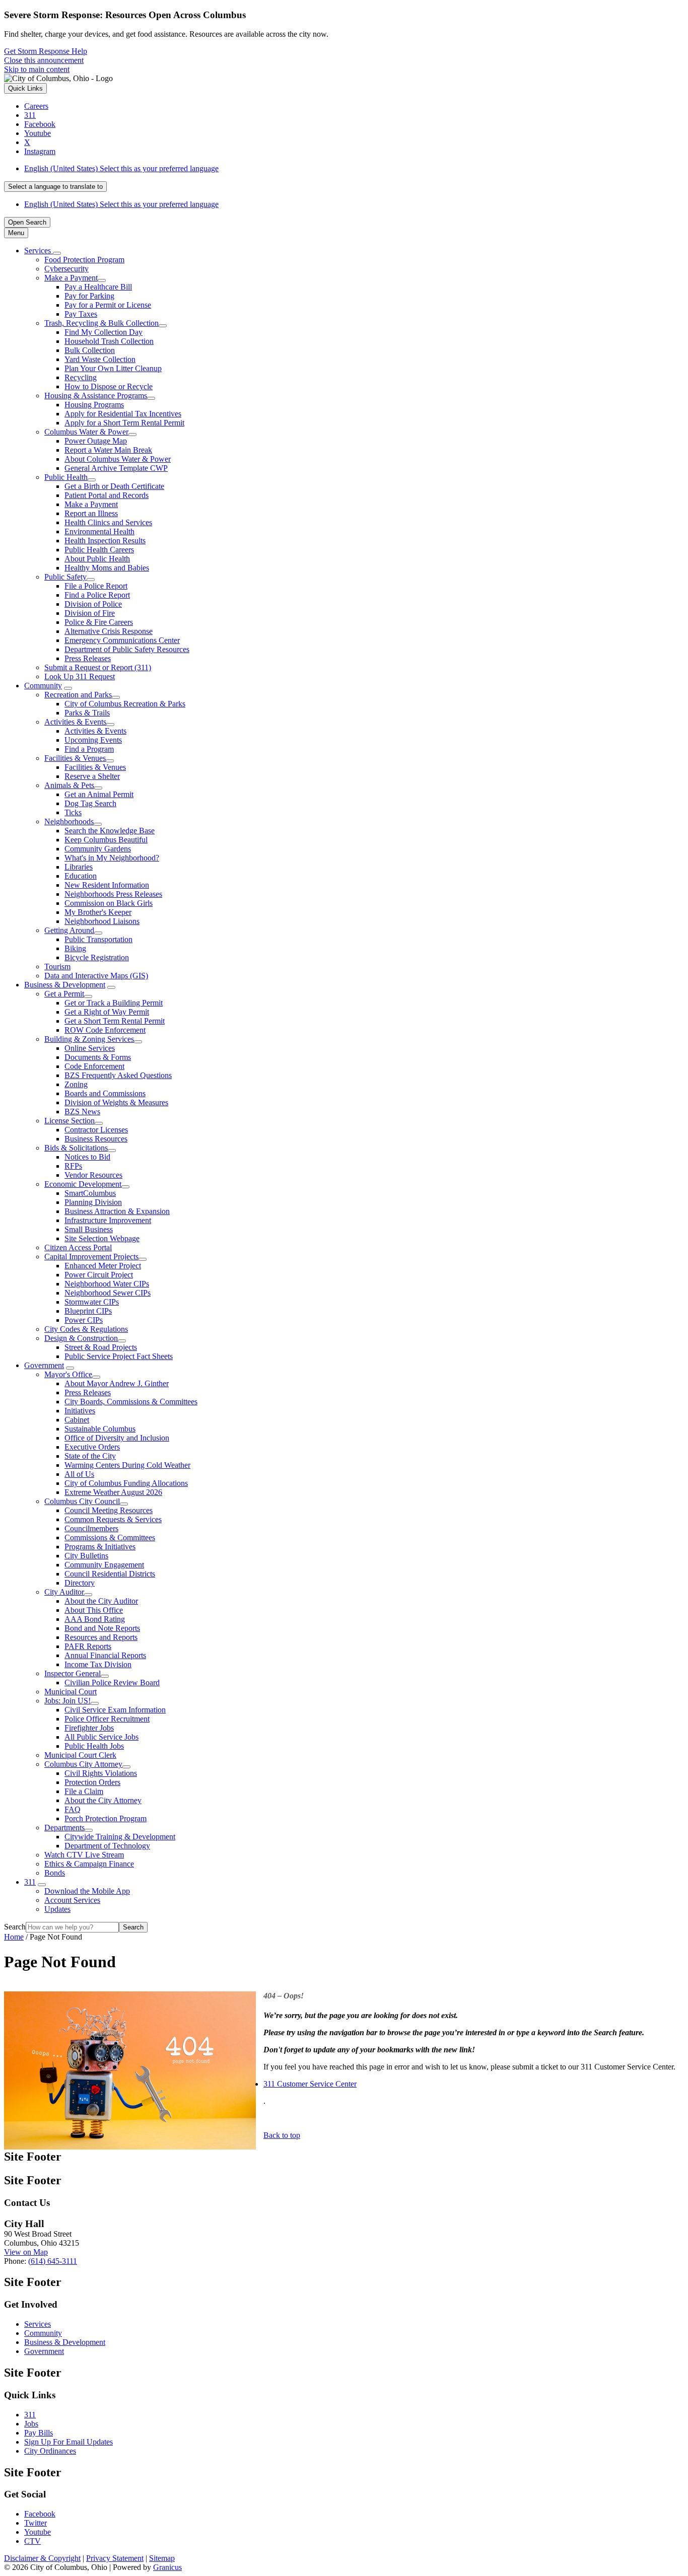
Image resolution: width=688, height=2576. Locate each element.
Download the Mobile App (87, 1891)
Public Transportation (98, 939)
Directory (80, 1583)
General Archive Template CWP (116, 468)
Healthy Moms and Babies (107, 568)
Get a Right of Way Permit (107, 1012)
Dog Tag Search (90, 803)
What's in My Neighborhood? (112, 858)
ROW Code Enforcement (105, 1030)
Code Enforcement (94, 1066)
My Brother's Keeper (98, 912)
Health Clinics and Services (108, 522)
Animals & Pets (69, 785)
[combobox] (55, 187)
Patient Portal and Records (107, 495)
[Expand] (57, 253)
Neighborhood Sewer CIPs (108, 1293)
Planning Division (93, 1202)
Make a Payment (71, 278)
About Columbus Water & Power (118, 459)
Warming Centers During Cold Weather (127, 1465)
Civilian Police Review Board (112, 1683)
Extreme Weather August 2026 (113, 1492)
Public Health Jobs (94, 1746)
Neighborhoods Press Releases (113, 894)
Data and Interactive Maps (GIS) (96, 976)
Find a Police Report (97, 595)
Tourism (57, 967)
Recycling (81, 377)
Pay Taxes (81, 314)
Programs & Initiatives (100, 1547)
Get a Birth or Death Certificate (114, 486)
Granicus (167, 2567)
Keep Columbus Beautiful (106, 840)
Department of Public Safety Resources (127, 649)
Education (81, 876)
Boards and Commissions (105, 1093)
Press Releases (88, 658)
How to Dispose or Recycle (109, 386)
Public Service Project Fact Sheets (119, 1356)
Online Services (90, 1048)
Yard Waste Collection (100, 359)
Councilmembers (91, 1528)
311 (30, 1882)
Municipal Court (71, 1692)
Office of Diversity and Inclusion (117, 1438)
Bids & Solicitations (76, 1148)
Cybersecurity (66, 269)
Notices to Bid (87, 1157)
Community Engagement (104, 1565)
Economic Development (83, 1184)
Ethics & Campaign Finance (89, 1864)
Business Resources (96, 1139)
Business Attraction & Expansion (117, 1211)
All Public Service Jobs (101, 1737)
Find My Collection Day (104, 332)
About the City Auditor (101, 1601)
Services (38, 2324)
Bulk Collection (90, 350)
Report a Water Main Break (108, 450)
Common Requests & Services (113, 1519)
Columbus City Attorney (83, 1764)
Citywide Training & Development (120, 1837)
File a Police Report (96, 586)
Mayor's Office (68, 1374)
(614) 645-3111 (53, 2261)
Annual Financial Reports (105, 1655)
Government (44, 1365)
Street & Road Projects (101, 1347)
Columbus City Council (82, 1501)
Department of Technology (107, 1846)
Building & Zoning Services (89, 1039)
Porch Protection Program (106, 1818)
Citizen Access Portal (78, 1247)
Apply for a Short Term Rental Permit (124, 423)
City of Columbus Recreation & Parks (125, 704)
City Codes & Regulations (86, 1329)
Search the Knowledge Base (110, 831)
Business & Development (65, 985)
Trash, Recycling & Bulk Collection (101, 323)
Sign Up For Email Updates (68, 2442)
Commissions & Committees (110, 1537)
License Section (70, 1121)
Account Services (72, 1900)
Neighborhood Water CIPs (107, 1284)
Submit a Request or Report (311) (98, 667)
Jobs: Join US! (67, 1701)
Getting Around (69, 930)
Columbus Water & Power (86, 432)
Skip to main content (37, 69)
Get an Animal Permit (99, 794)
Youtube (38, 2532)
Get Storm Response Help (46, 51)
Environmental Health (99, 531)
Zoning (76, 1084)
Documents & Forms (98, 1057)
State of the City (90, 1456)
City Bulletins (86, 1556)
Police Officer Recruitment (107, 1719)
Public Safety (65, 577)
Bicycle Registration (97, 957)
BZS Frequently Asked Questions (118, 1075)
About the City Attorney (103, 1800)
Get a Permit (64, 994)
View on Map (26, 2252)
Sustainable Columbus (100, 1429)
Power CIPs (84, 1320)
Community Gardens (98, 849)
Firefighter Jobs (89, 1728)
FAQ (73, 1809)
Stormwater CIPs (92, 1302)
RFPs (73, 1166)
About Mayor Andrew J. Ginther (117, 1383)
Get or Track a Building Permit (114, 1003)
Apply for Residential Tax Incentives (123, 414)
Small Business (89, 1229)
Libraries (79, 867)
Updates (57, 1909)
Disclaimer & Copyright (42, 2558)
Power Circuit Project (99, 1275)
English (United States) (121, 168)
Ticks (73, 812)
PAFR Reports (88, 1646)
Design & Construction (81, 1338)
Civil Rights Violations (101, 1773)
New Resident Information (107, 885)
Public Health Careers (99, 550)
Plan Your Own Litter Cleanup (113, 368)
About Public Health (97, 559)
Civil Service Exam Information (115, 1710)
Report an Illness (91, 513)
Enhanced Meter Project (103, 1266)
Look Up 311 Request (80, 676)
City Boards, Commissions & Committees (131, 1402)
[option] (354, 169)
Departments (64, 1828)
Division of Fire (90, 613)
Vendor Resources (93, 1175)
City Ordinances (50, 2451)
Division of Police (93, 604)
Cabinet (77, 1420)
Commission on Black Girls (109, 903)
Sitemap (162, 2558)
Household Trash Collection (109, 341)
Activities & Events (75, 722)
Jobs (31, 2424)
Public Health (66, 477)
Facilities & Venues (75, 758)
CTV (32, 2541)
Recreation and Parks (78, 695)
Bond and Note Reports (102, 1628)
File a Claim (84, 1791)
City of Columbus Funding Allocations (126, 1483)
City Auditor (64, 1592)
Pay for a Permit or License (108, 305)
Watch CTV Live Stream (84, 1855)
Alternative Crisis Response (109, 631)
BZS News (82, 1112)
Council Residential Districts (110, 1574)
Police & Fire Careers (99, 622)
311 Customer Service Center (310, 2084)
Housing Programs (94, 405)
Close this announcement (44, 60)
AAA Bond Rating (95, 1619)
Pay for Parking (89, 296)
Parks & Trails (87, 713)
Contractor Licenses (96, 1130)
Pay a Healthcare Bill (98, 287)
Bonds (55, 1873)
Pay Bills (39, 2433)
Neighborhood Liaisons (102, 921)
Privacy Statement (115, 2558)
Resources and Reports (101, 1637)
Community (43, 686)
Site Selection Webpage (102, 1238)
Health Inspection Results (105, 541)
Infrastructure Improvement (108, 1220)
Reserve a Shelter (92, 776)
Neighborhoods (69, 821)
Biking (75, 948)
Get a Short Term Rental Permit (115, 1021)
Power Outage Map (96, 441)
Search (15, 1927)
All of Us (79, 1474)
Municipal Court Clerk (80, 1755)
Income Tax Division (98, 1664)
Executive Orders (92, 1447)
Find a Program (89, 749)
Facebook (40, 2514)
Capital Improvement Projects (91, 1257)
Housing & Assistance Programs (96, 396)
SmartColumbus (90, 1193)
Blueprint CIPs (88, 1311)
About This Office (94, 1610)
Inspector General (73, 1673)
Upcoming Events (93, 740)
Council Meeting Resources (109, 1510)
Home (14, 1937)
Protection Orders (92, 1782)
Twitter (36, 2523)
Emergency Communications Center (122, 640)
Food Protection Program (84, 260)
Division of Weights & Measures (116, 1102)
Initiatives (80, 1411)
